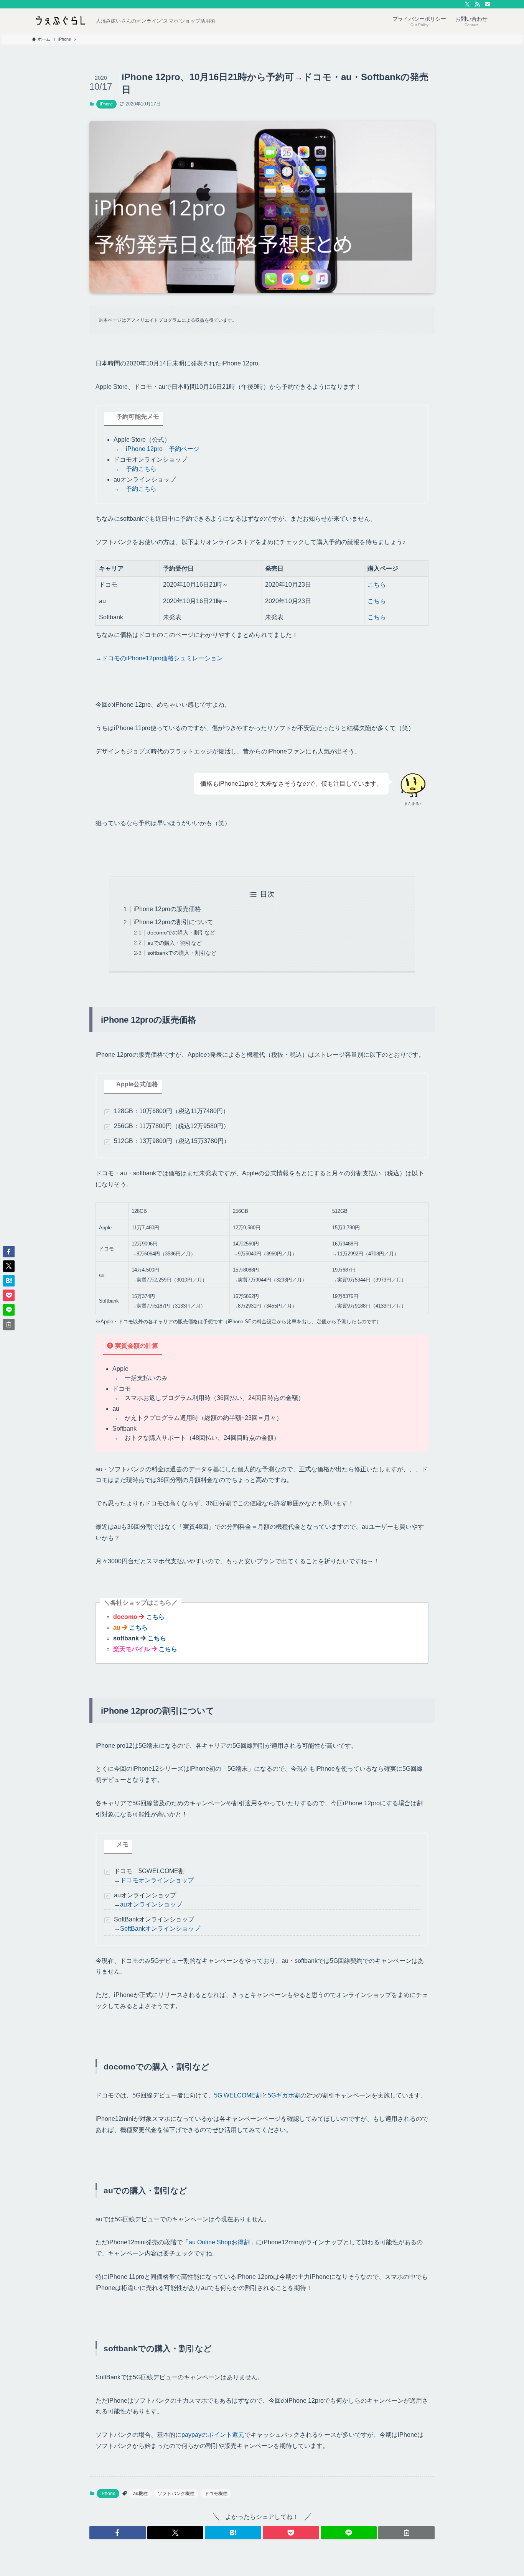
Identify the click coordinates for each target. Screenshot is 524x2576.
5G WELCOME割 (238, 2095)
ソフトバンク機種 (176, 2494)
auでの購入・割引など (175, 943)
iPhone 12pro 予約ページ (163, 449)
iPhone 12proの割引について (173, 922)
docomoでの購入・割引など (181, 933)
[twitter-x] (467, 4)
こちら (377, 585)
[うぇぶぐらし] (61, 21)
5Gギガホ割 (284, 2095)
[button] (118, 2533)
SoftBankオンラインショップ (160, 1929)
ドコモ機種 (216, 2494)
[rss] (477, 4)
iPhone (106, 104)
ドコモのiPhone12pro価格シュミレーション (162, 658)
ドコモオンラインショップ (157, 1880)
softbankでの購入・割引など (182, 953)
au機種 (140, 2494)
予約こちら (141, 469)
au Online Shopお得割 (219, 2242)
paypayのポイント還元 (213, 2435)
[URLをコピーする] (406, 2533)
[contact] (487, 4)
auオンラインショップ (151, 1904)
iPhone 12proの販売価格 (167, 909)
